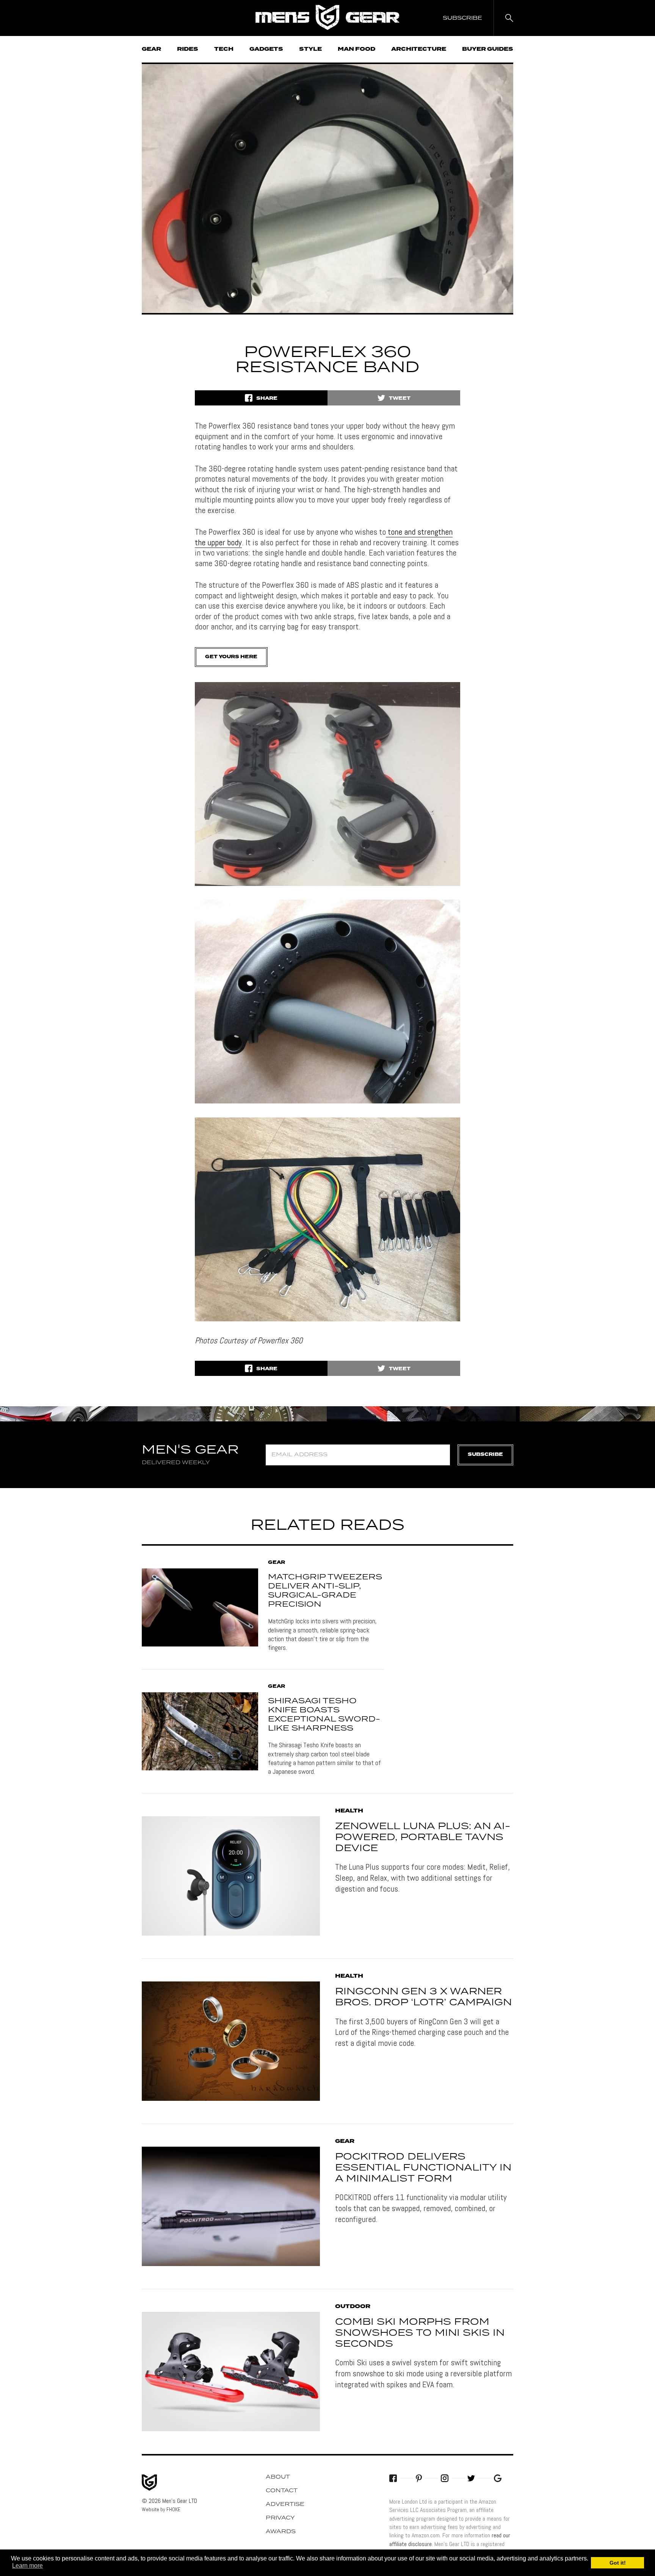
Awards (281, 2532)
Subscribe (485, 1455)
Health (349, 1811)
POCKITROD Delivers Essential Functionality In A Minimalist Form (423, 2168)
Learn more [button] (27, 2566)
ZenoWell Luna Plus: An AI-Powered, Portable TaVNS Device (423, 1837)
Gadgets (266, 49)
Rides (188, 49)
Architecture (419, 49)
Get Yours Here (231, 657)
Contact (282, 2491)
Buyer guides (488, 49)
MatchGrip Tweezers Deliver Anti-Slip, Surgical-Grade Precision (325, 1591)
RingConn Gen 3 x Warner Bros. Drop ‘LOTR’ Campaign (423, 1997)
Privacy (280, 2518)
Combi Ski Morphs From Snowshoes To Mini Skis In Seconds (420, 2333)
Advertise (285, 2504)
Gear (151, 49)
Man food (356, 49)
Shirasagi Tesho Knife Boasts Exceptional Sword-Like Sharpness (324, 1715)
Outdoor (353, 2307)
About (278, 2477)
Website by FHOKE (161, 2509)
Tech (224, 49)
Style (310, 49)
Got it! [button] (618, 2563)
